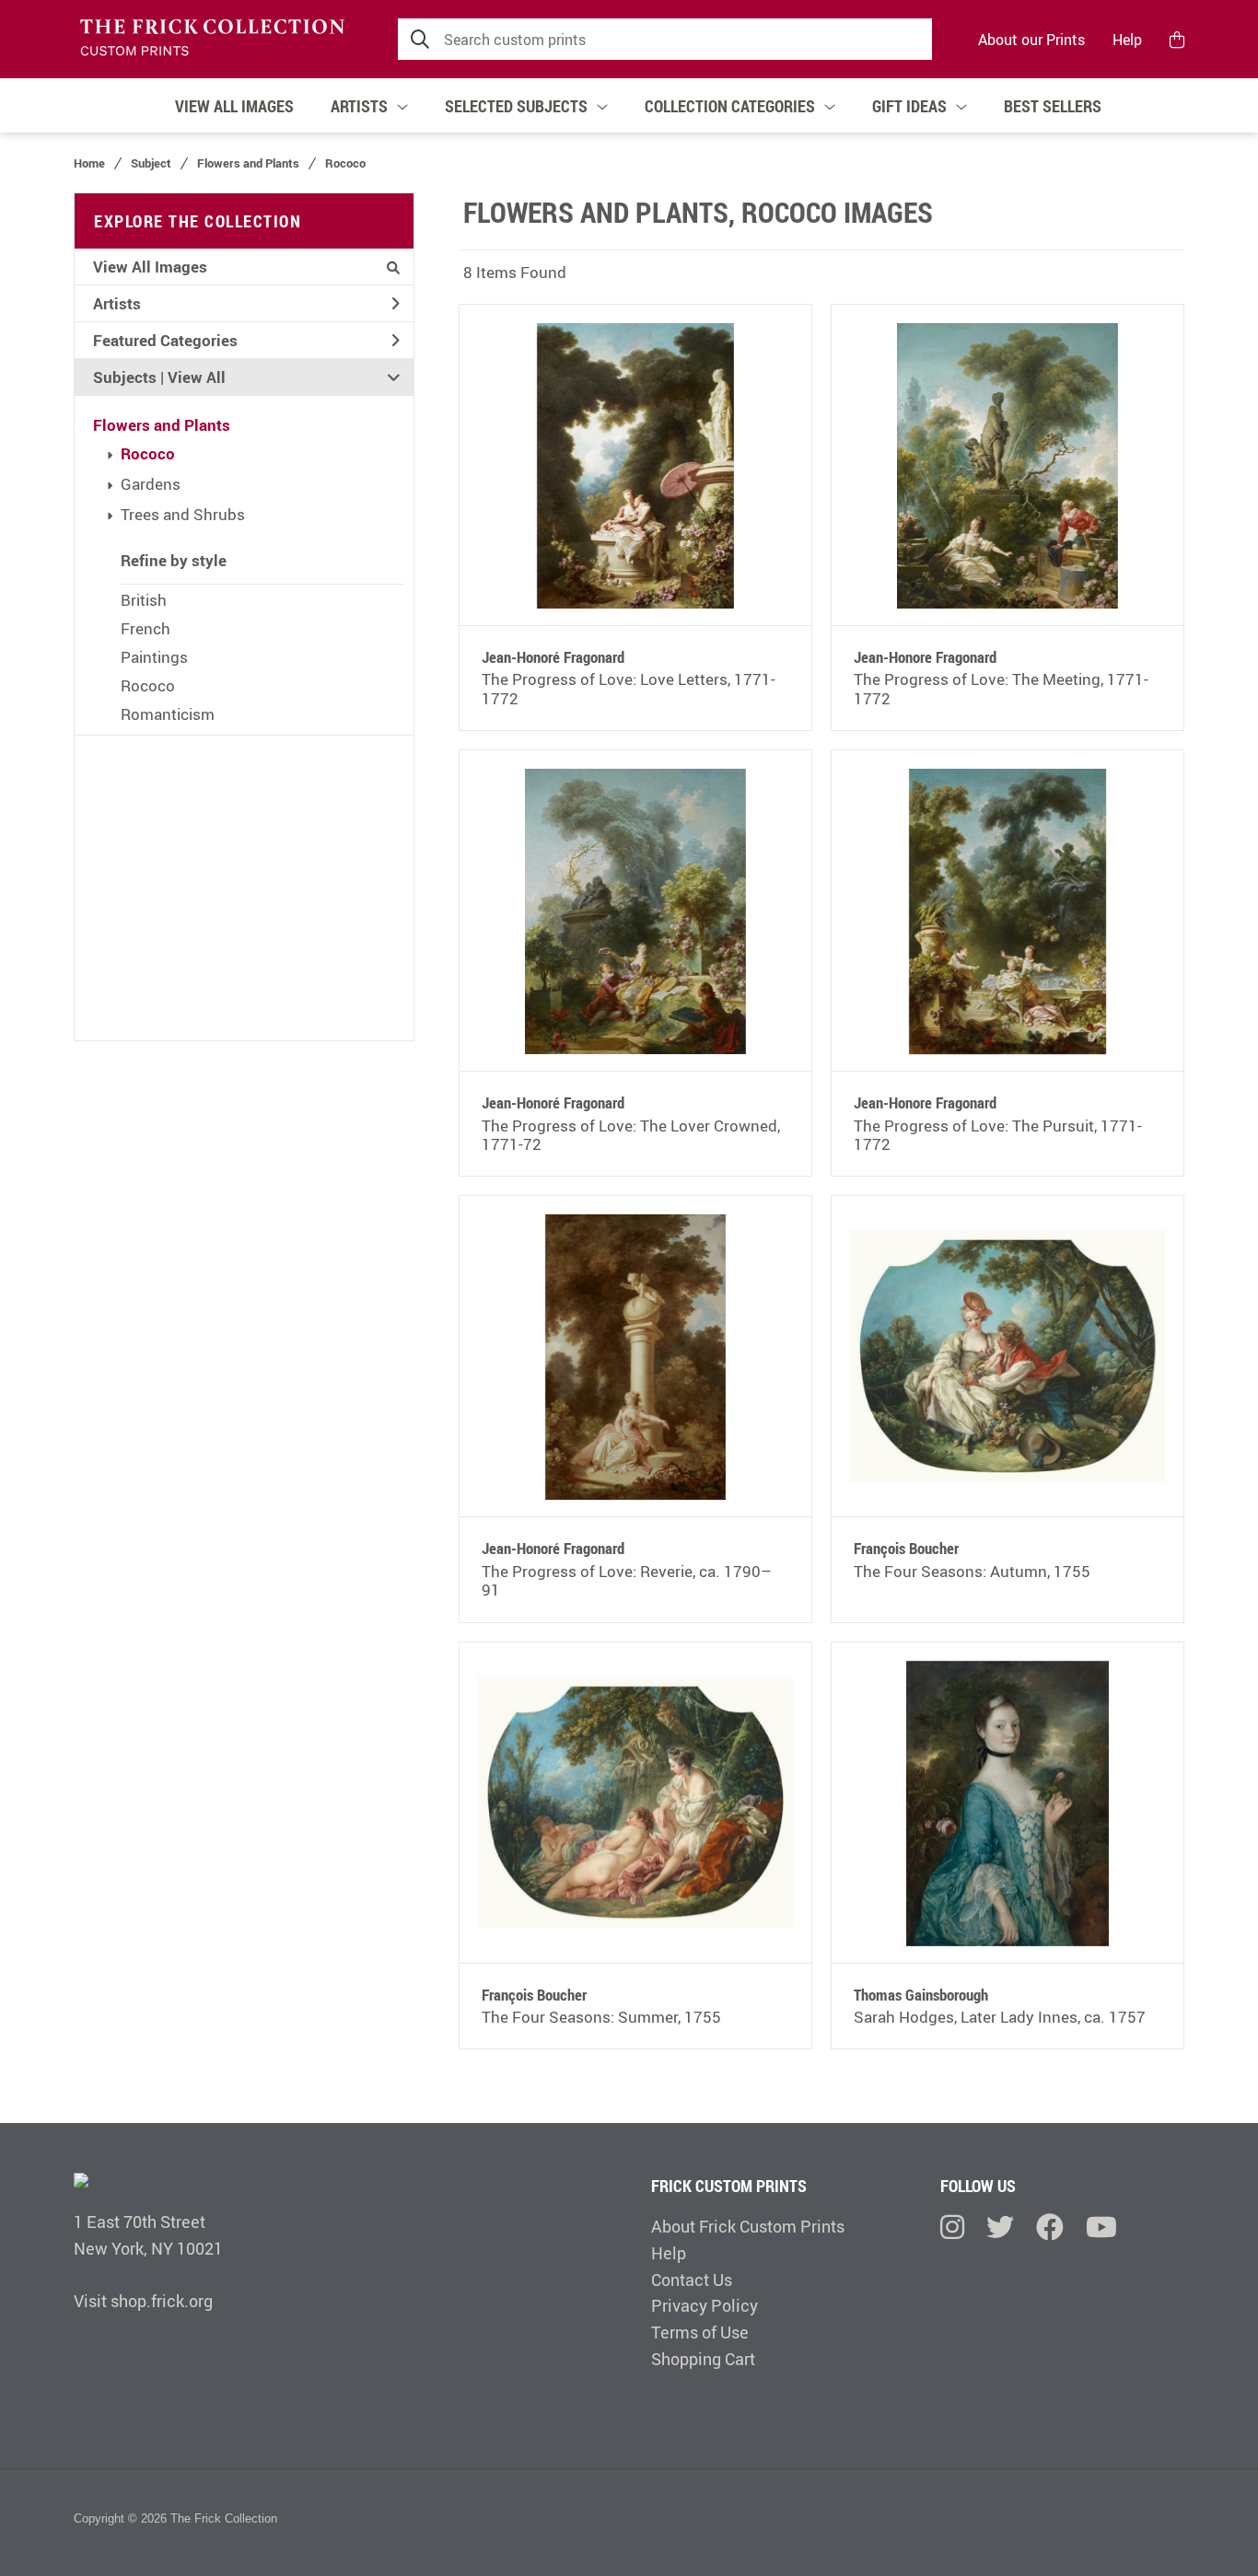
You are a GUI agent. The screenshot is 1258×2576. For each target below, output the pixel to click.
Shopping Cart (703, 2359)
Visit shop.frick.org (143, 2301)
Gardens (151, 484)
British (144, 600)
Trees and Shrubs (183, 514)
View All (197, 377)
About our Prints (1031, 40)
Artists (117, 303)
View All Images (150, 267)
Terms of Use (700, 2332)
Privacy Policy (705, 2305)
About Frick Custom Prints (748, 2226)
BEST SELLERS (1053, 106)
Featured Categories (165, 340)
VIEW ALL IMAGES (234, 106)
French (146, 628)
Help (1127, 40)
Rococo (148, 453)
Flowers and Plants (162, 425)
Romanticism (168, 714)
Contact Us (692, 2280)
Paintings (154, 657)
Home (89, 163)
